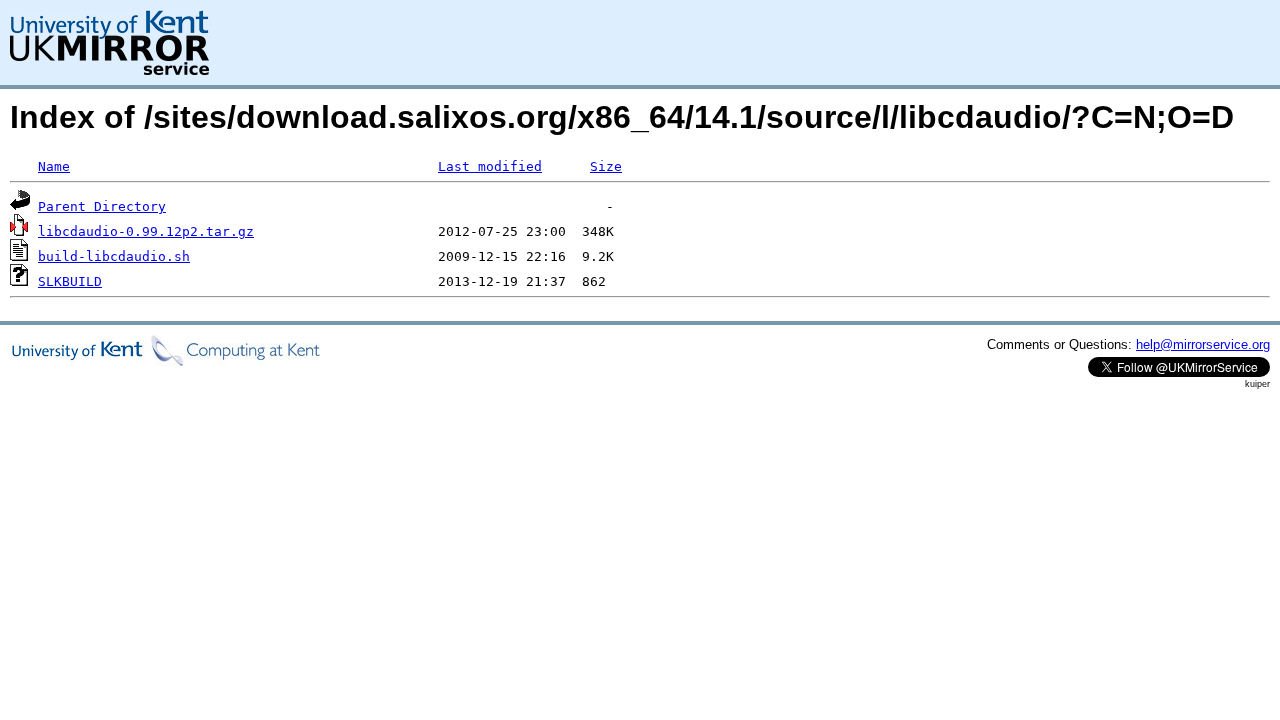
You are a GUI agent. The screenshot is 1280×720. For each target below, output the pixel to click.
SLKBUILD (70, 281)
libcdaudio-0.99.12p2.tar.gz (146, 231)
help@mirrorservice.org (1203, 344)
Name (54, 166)
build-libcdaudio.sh (114, 256)
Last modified (490, 166)
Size (606, 166)
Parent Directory (102, 206)
